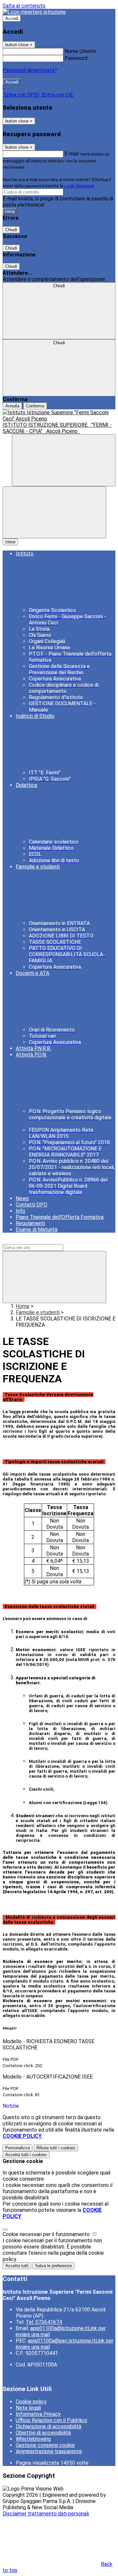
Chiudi (11, 230)
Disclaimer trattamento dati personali (46, 2514)
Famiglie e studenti (38, 1312)
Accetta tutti (26, 2155)
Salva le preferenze (53, 2266)
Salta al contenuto (24, 6)
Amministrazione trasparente (49, 2451)
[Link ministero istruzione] (34, 12)
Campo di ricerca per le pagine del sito (47, 1241)
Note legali (28, 2408)
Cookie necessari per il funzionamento (47, 2234)
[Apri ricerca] (64, 460)
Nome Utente (80, 51)
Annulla (12, 406)
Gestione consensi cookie (45, 2445)
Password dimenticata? (30, 70)
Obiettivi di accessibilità (43, 2433)
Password (76, 58)
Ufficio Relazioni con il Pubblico (51, 2420)
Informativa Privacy (38, 2414)
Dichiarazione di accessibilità (49, 2427)
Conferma (35, 406)
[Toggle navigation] (54, 512)
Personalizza (18, 2148)
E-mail (72, 154)
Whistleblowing (33, 2439)
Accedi (12, 19)
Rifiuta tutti (56, 2148)
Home (23, 1306)
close (10, 542)
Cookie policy (31, 2402)
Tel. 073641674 (44, 2322)
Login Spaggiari (79, 186)
